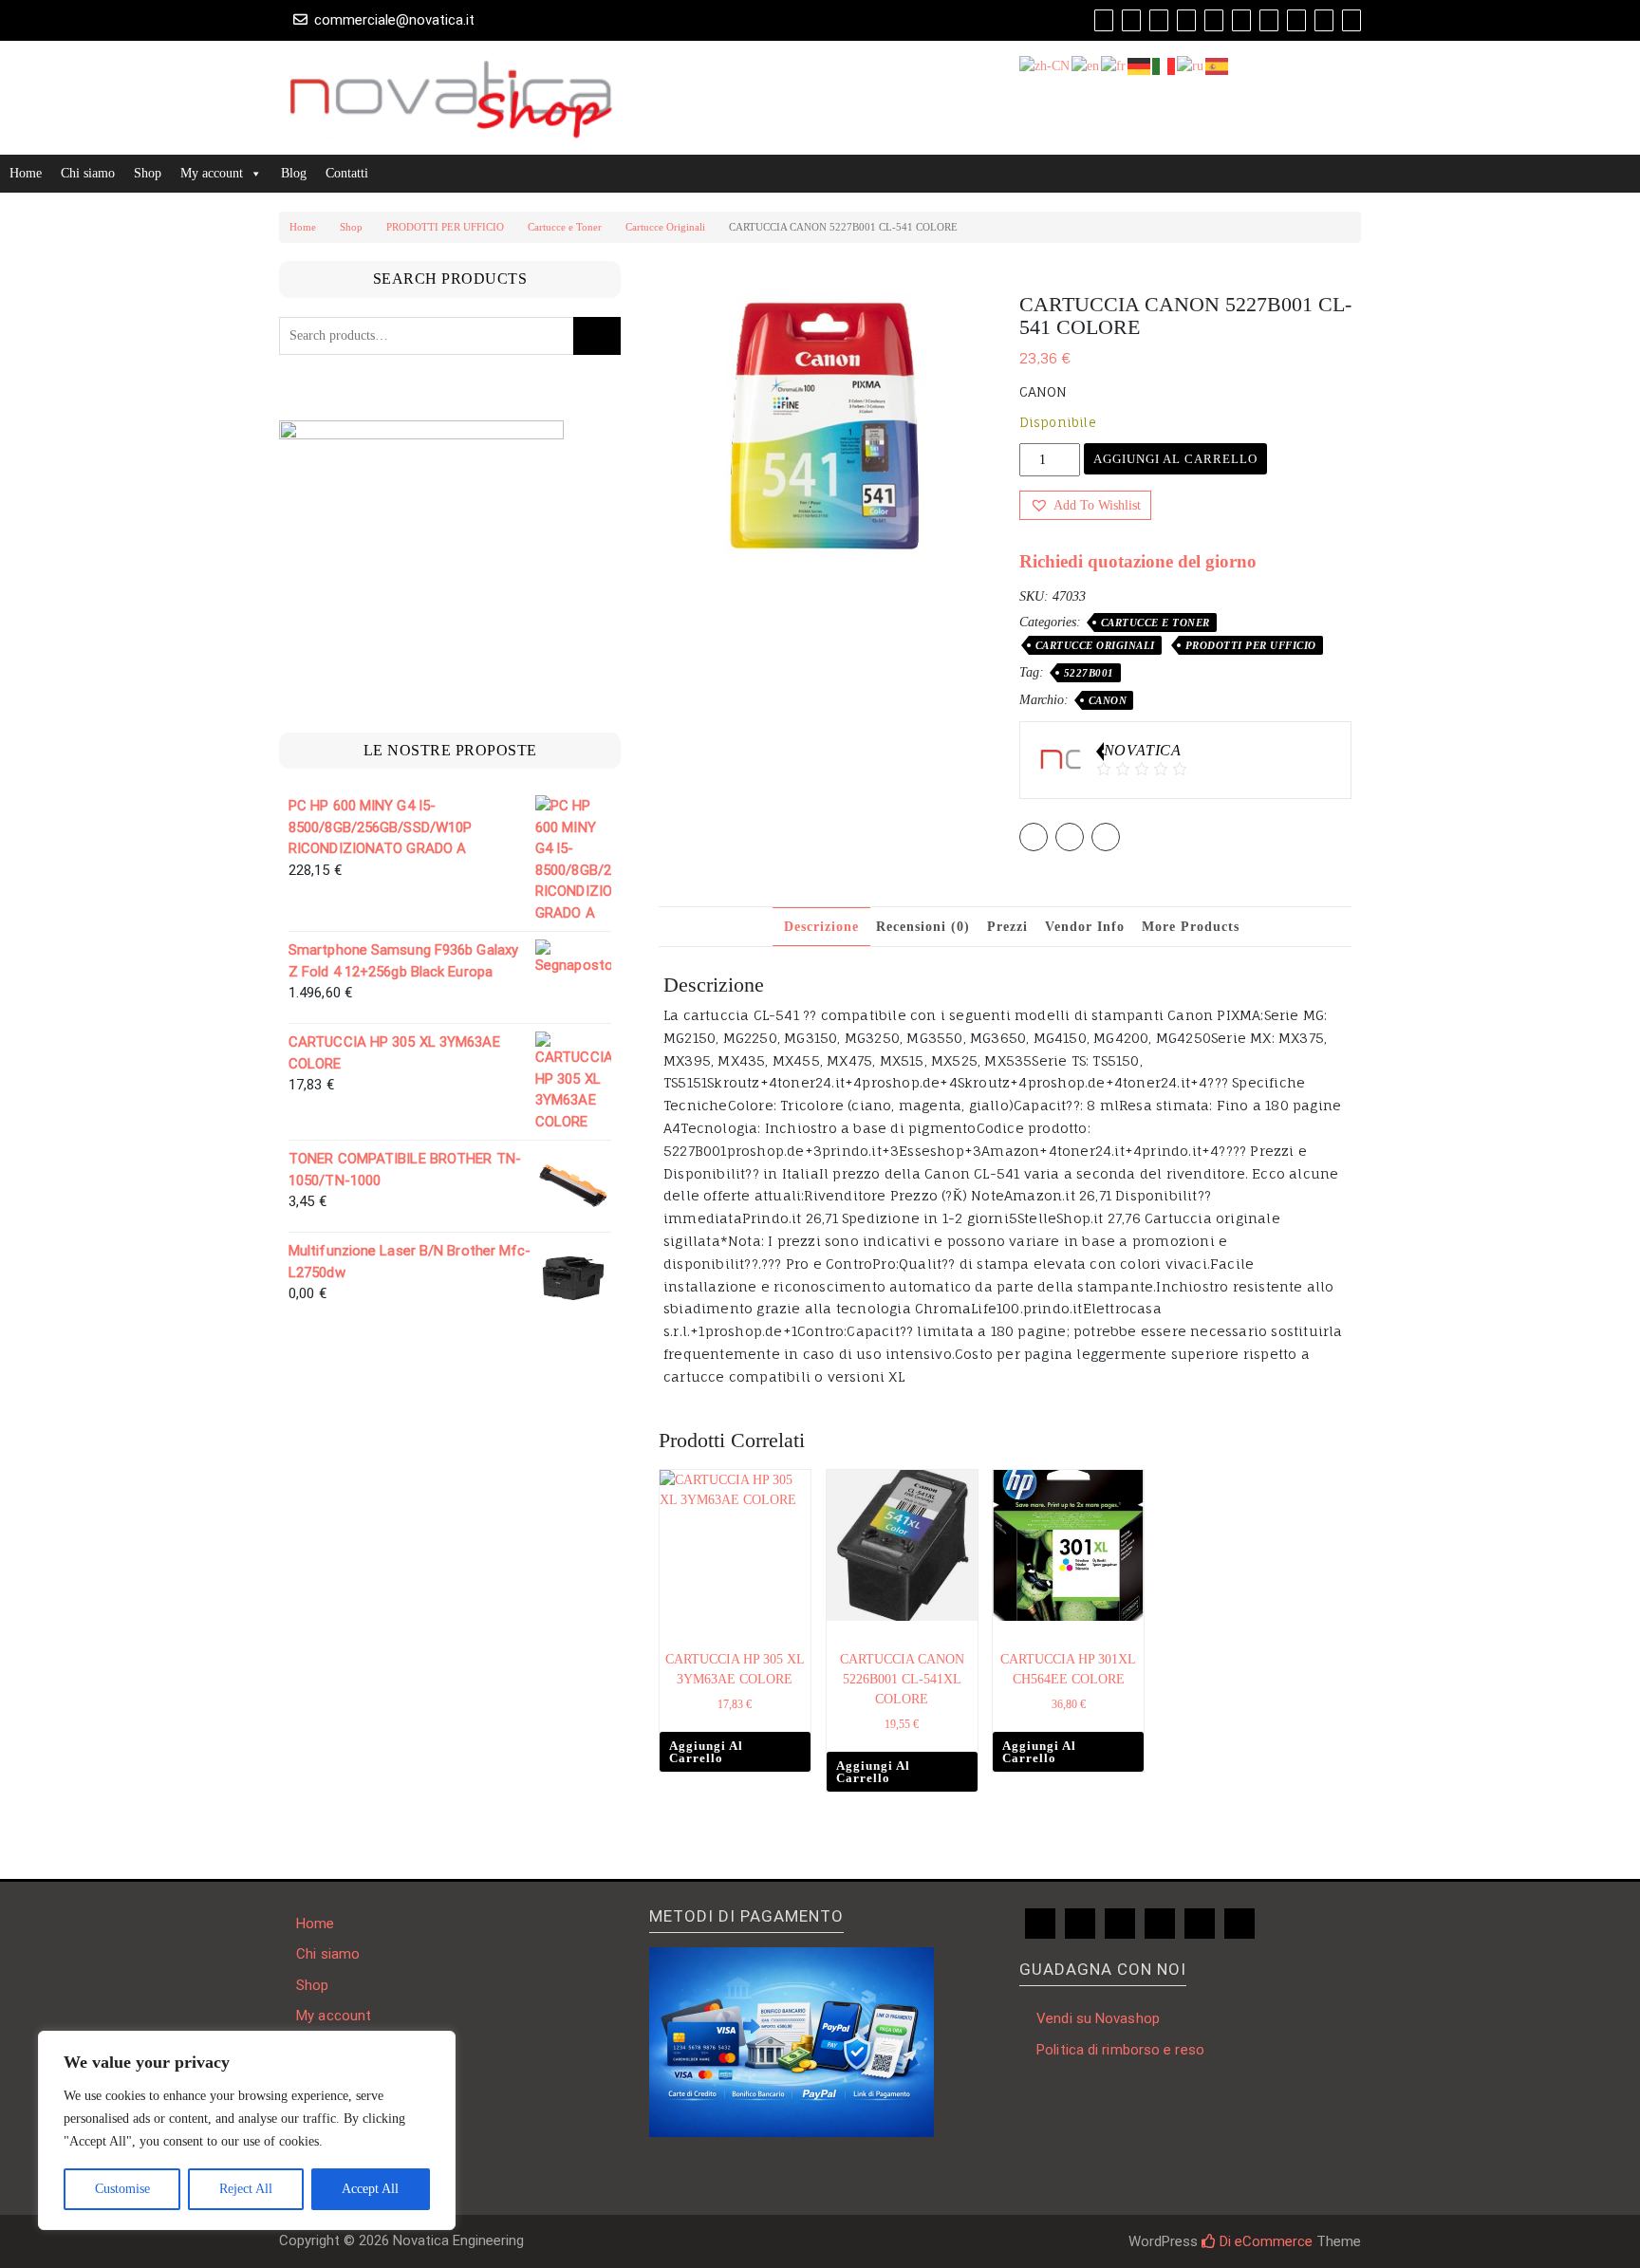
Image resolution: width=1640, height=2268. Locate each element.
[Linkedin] (1241, 20)
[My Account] (1159, 20)
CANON (1108, 700)
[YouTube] (1214, 20)
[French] (1114, 65)
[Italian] (1165, 65)
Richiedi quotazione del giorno (1138, 561)
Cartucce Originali (665, 227)
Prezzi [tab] (1007, 927)
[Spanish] (1218, 65)
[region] (247, 2130)
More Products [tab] (1191, 927)
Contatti (347, 173)
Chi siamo (88, 173)
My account (212, 173)
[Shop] (1104, 20)
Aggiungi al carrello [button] (706, 1752)
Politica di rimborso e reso (1120, 2050)
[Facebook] (1186, 20)
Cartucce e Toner (565, 227)
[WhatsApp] (1296, 20)
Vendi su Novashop (1098, 2018)
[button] (1085, 505)
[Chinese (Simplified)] (1045, 65)
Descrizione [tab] (821, 927)
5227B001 (1089, 673)
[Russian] (1191, 65)
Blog (294, 173)
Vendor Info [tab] (1085, 927)
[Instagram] (1269, 20)
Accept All (370, 2189)
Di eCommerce (1264, 2241)
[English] (1086, 65)
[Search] (1351, 20)
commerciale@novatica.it (394, 20)
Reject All (246, 2189)
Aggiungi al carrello (1175, 459)
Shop (148, 173)
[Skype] (1324, 20)
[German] (1140, 65)
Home (26, 173)
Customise (122, 2189)
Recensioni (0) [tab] (923, 927)
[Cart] (1131, 20)
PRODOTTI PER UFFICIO (445, 227)
